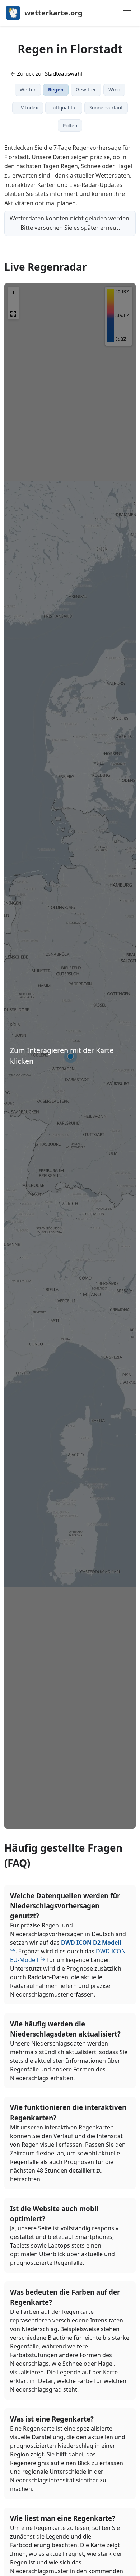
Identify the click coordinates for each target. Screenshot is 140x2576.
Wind (114, 89)
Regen (56, 89)
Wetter (28, 89)
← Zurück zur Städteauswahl (46, 73)
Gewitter (86, 89)
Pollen (70, 126)
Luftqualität (64, 107)
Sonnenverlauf (106, 107)
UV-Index (28, 107)
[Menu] (127, 13)
